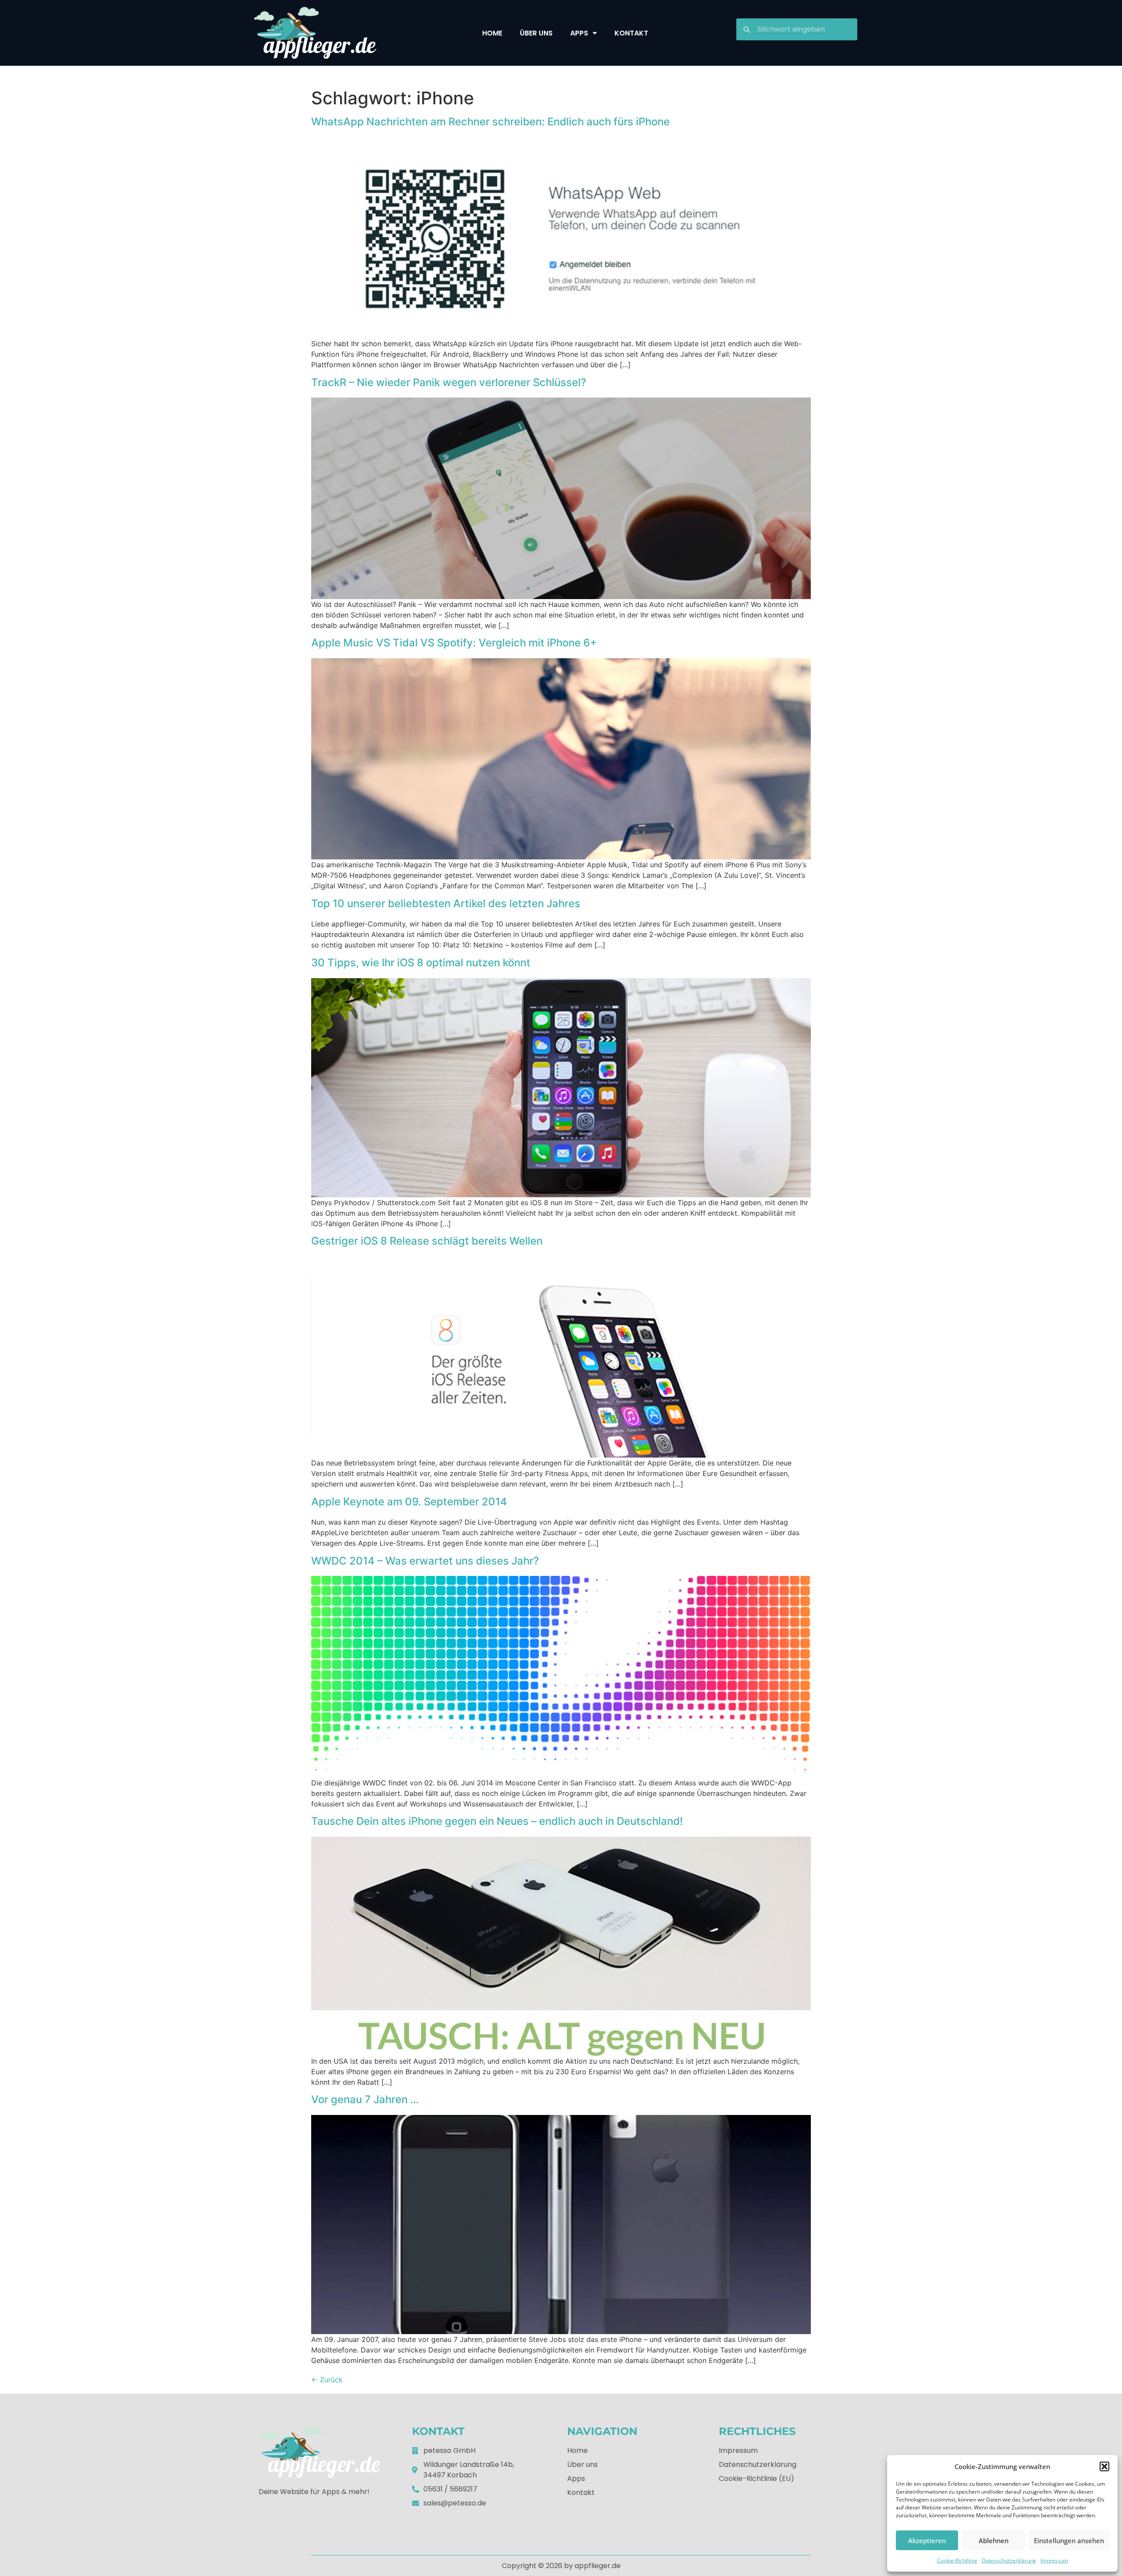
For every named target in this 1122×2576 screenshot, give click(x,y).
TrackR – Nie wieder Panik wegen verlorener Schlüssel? (449, 382)
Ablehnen (994, 2541)
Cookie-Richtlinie (957, 2560)
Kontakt (631, 33)
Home (492, 33)
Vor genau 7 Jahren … (365, 2099)
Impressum (1054, 2560)
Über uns (536, 33)
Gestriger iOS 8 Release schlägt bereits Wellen (427, 1241)
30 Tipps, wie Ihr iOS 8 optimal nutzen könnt (421, 963)
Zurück (327, 2380)
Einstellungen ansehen (1069, 2541)
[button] (1104, 2466)
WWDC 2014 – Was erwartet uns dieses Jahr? (425, 1561)
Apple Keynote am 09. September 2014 (409, 1502)
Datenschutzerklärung (1009, 2560)
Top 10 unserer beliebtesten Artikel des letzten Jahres (446, 903)
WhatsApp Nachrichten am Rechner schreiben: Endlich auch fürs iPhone (490, 122)
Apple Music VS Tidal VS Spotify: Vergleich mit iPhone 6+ (454, 643)
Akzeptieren (927, 2541)
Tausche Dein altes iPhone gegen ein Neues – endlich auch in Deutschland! (497, 1821)
